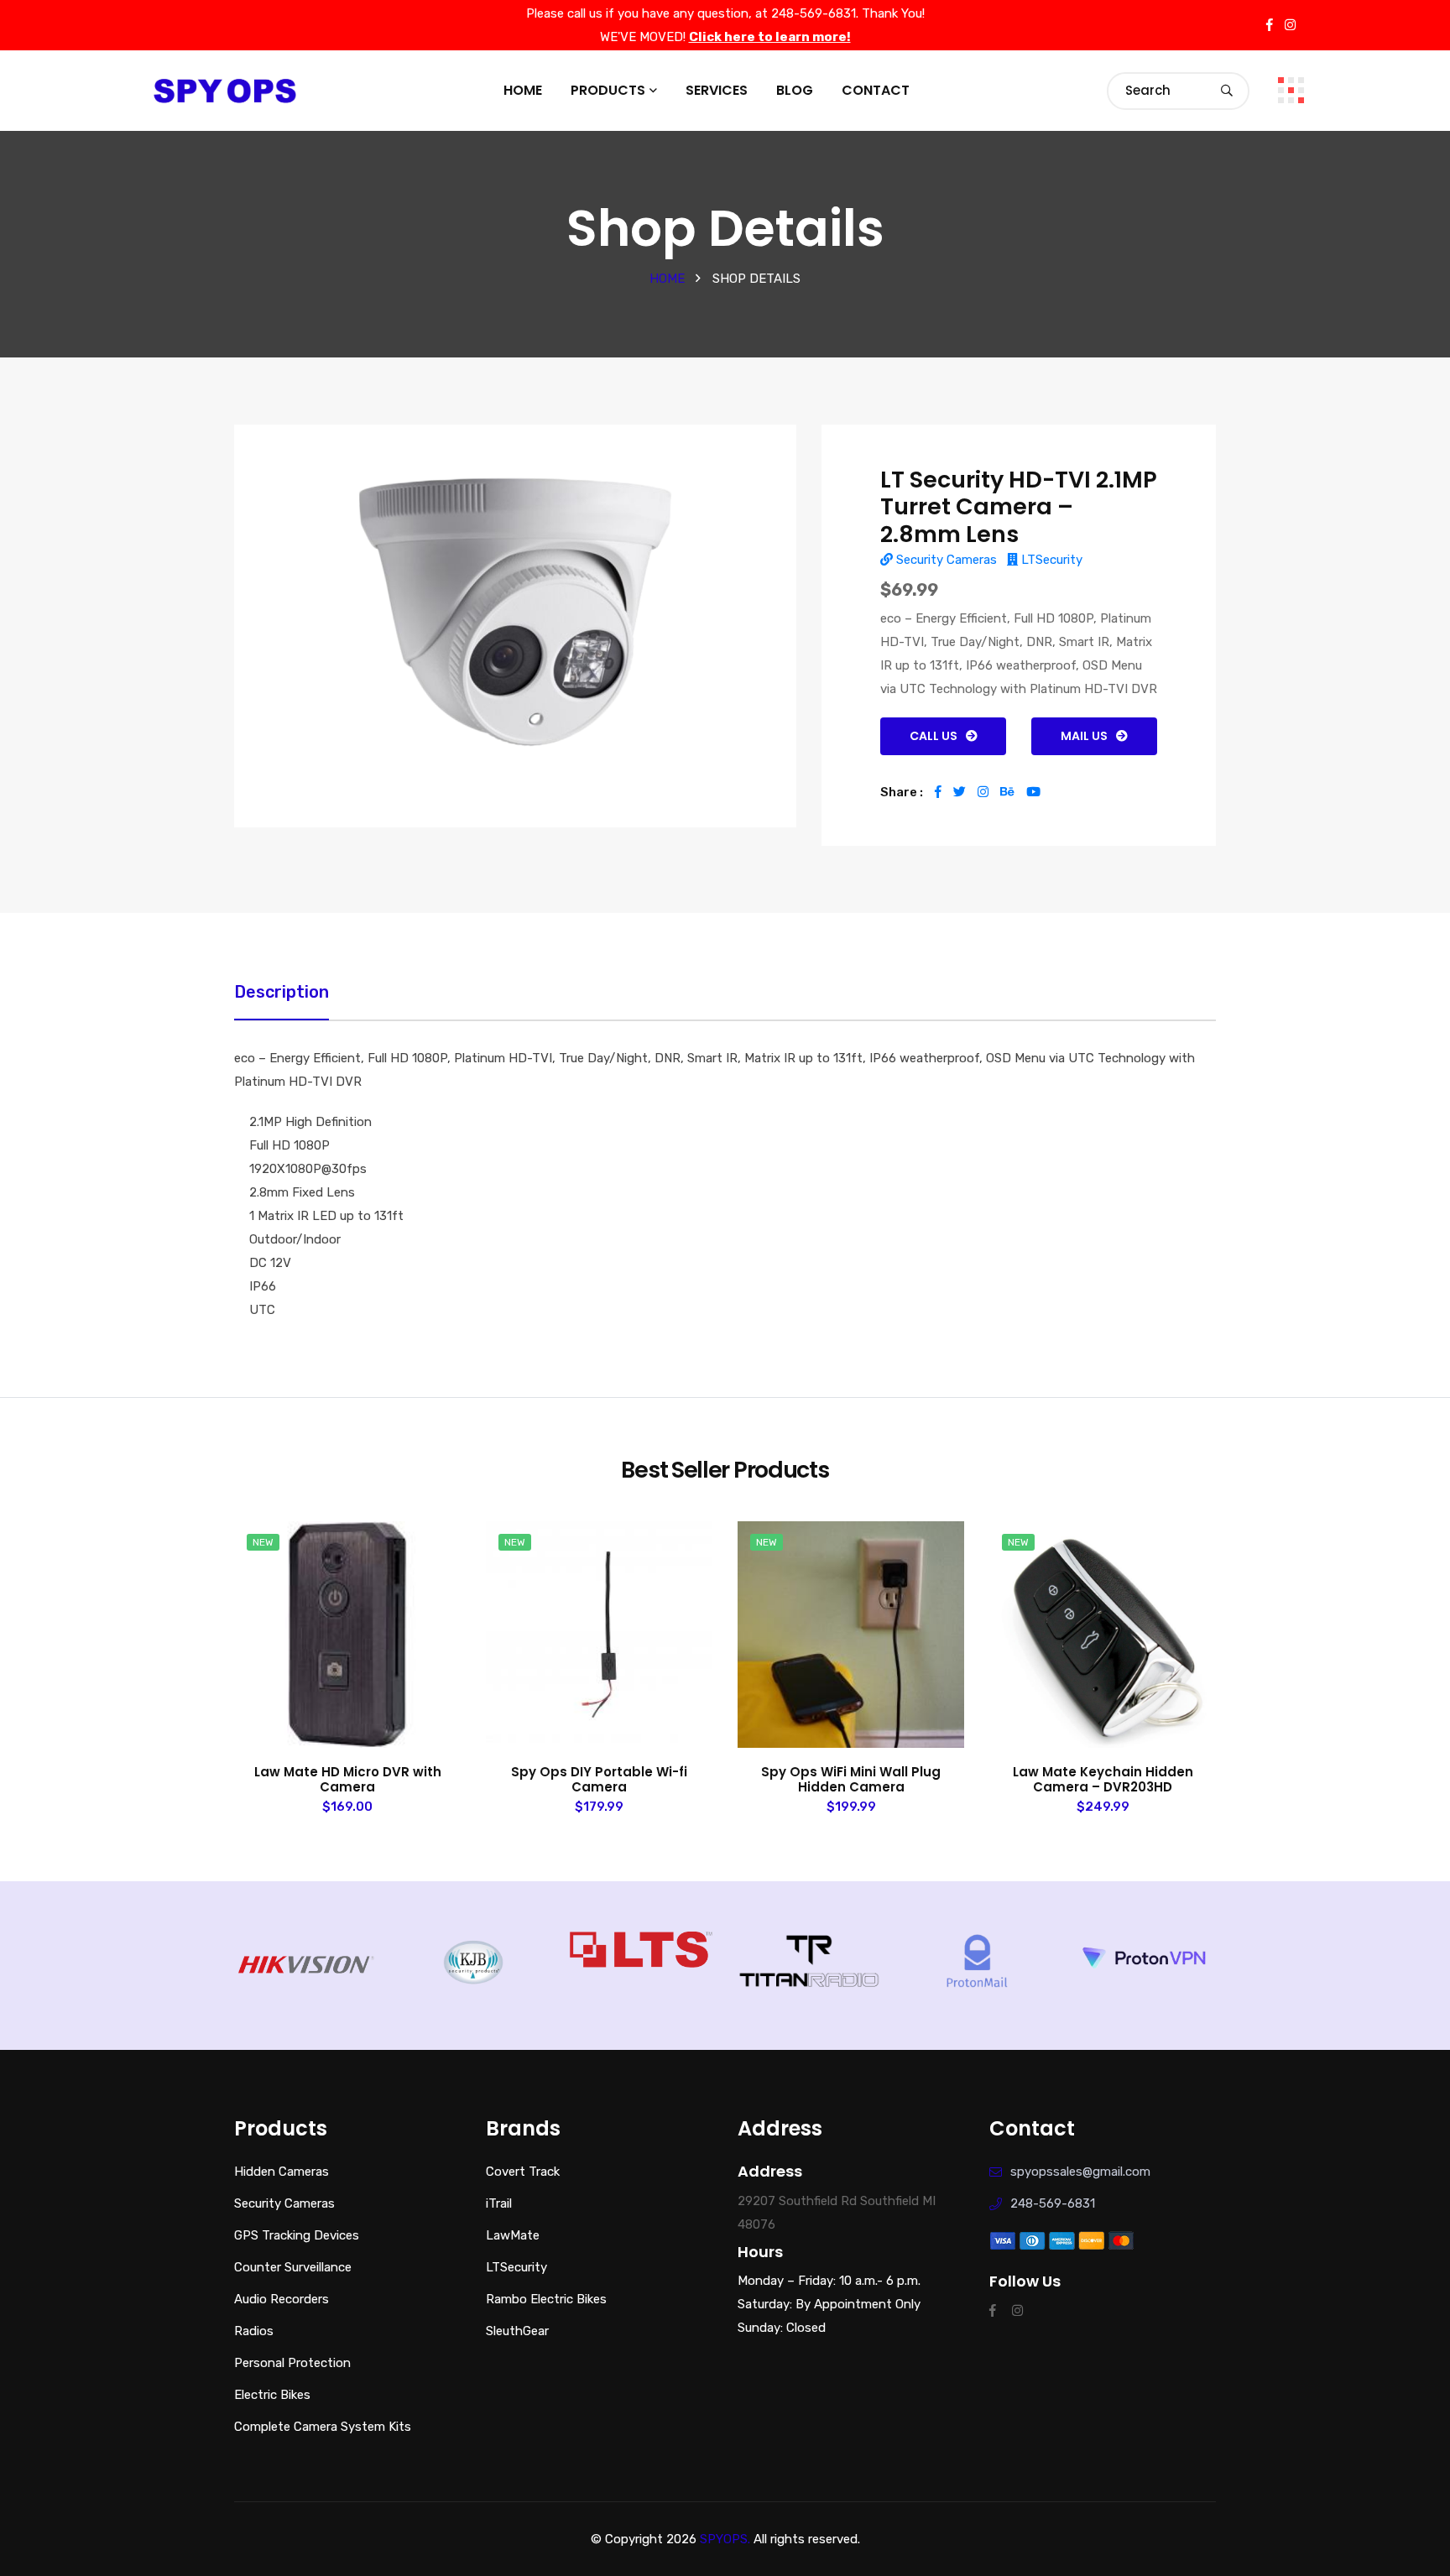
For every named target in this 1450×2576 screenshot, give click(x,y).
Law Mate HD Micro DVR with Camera (348, 1780)
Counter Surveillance (293, 2267)
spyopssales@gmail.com (1080, 2172)
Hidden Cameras (282, 2172)
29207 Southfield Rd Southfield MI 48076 (837, 2213)
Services (717, 90)
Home (523, 90)
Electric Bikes (272, 2395)
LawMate (513, 2235)
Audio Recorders (282, 2299)
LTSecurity (1050, 560)
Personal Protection (292, 2363)
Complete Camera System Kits (323, 2427)
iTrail (499, 2203)
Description (282, 992)
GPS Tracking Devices (297, 2235)
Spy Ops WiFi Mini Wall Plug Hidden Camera (851, 1780)
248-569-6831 (1053, 2203)
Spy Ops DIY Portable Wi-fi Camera (599, 1780)
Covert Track (523, 2172)
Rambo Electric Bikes (546, 2299)
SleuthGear (517, 2331)
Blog (795, 90)
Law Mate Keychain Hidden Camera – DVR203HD (1103, 1780)
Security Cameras (945, 560)
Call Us (934, 736)
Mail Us (1084, 736)
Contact (876, 90)
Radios (254, 2331)
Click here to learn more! (770, 37)
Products (608, 90)
